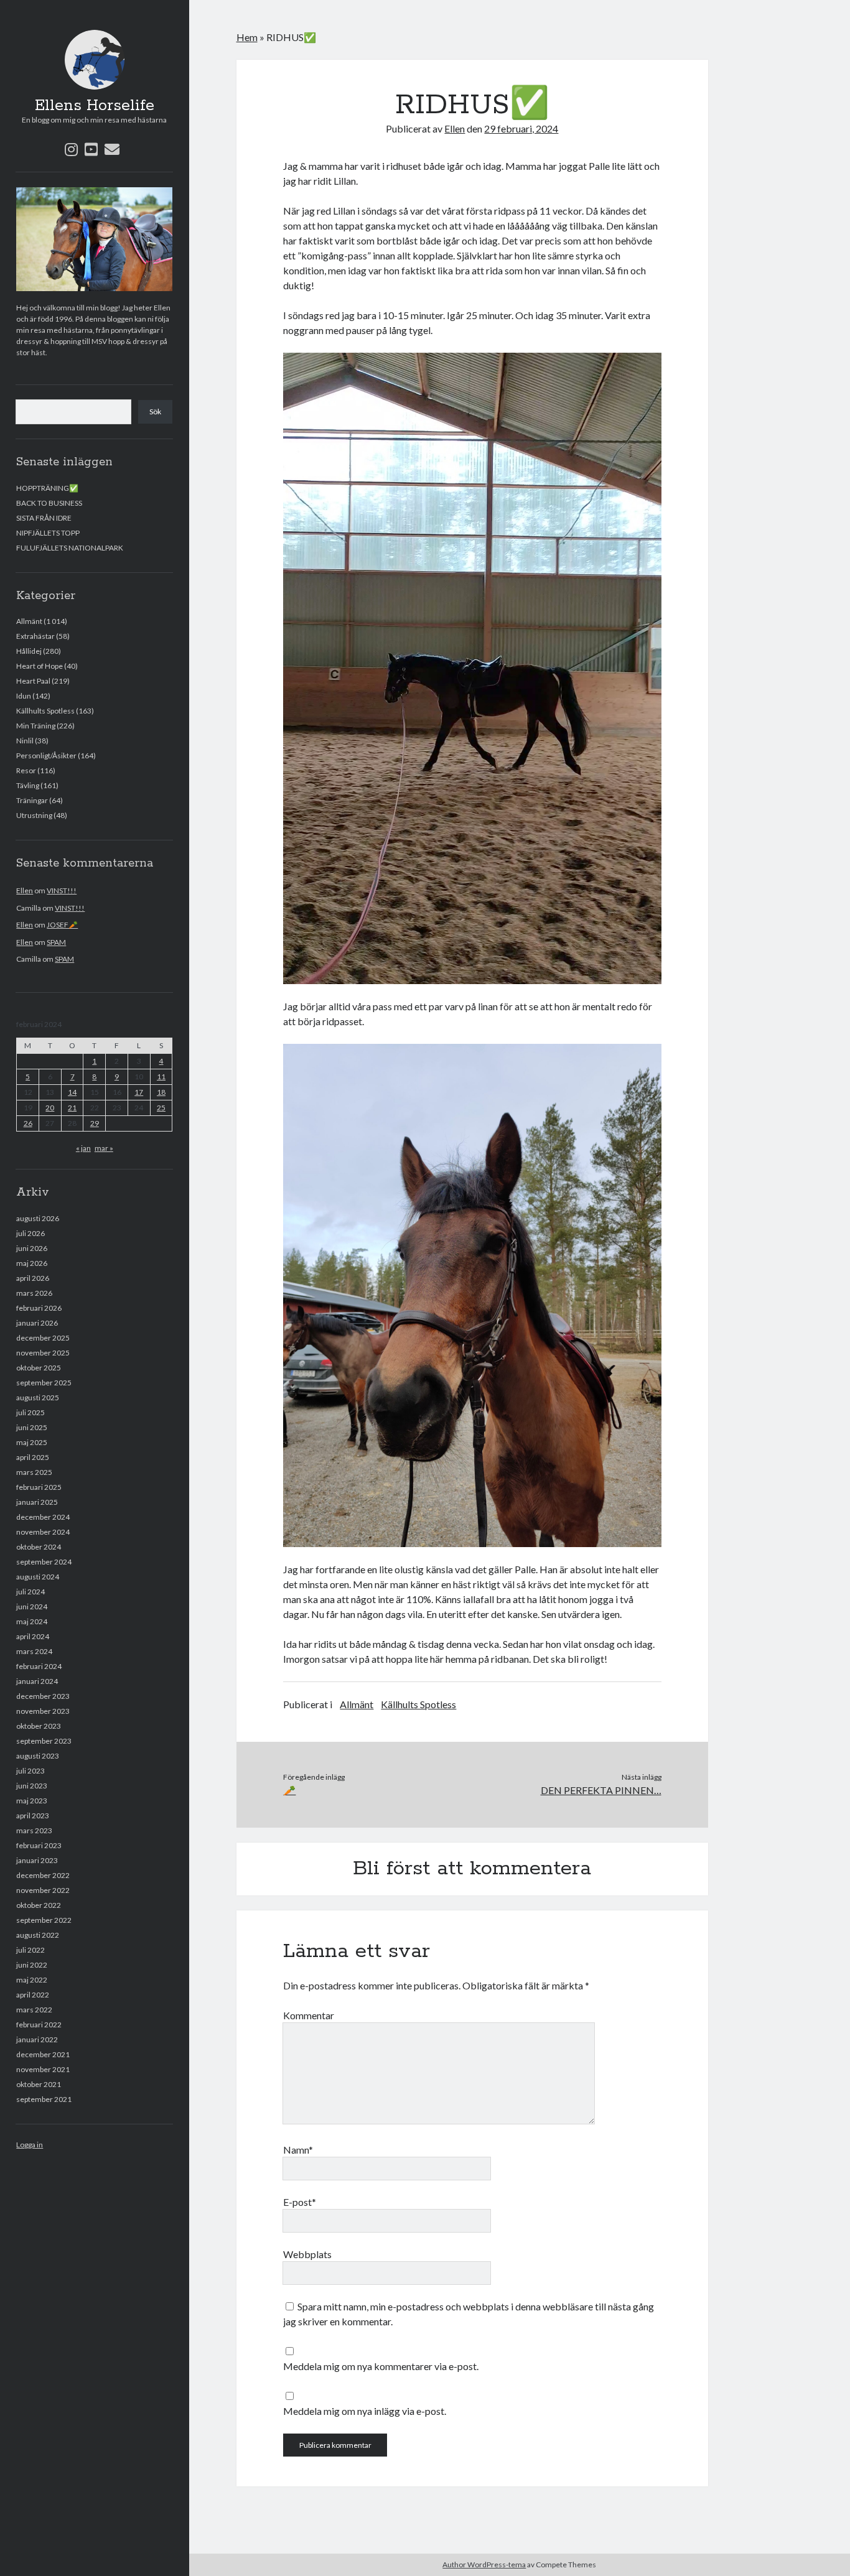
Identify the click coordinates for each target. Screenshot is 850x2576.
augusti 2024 (38, 1577)
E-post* (300, 2202)
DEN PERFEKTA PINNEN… (601, 1790)
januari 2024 (37, 1681)
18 (161, 1092)
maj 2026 (32, 1263)
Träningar (32, 800)
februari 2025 (39, 1487)
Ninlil (25, 741)
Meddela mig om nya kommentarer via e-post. (381, 2366)
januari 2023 (37, 1860)
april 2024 (33, 1636)
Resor (26, 770)
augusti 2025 (38, 1397)
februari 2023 (39, 1845)
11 (161, 1076)
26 (28, 1123)
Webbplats (307, 2254)
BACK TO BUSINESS (49, 503)
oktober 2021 (39, 2084)
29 (95, 1123)
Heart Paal (33, 681)
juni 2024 (32, 1607)
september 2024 (44, 1562)
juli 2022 (30, 1950)
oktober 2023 (39, 1726)
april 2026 (33, 1278)
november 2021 (43, 2069)
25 (161, 1108)
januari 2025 (37, 1502)
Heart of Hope (40, 666)
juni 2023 (32, 1786)
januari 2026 (37, 1323)
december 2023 (43, 1696)
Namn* (298, 2150)
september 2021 (44, 2099)
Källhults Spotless (45, 711)
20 (50, 1108)
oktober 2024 (39, 1547)
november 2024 (43, 1532)
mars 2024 (34, 1651)
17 (139, 1092)
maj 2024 (32, 1621)
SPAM (56, 942)
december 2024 (43, 1517)
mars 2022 (34, 2010)
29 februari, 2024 (521, 128)
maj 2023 (32, 1801)
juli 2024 (30, 1592)
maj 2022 (32, 1980)
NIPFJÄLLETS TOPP (48, 533)
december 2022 (43, 1875)
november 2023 (43, 1711)
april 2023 (33, 1816)
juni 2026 (32, 1248)
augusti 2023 (38, 1756)
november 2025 (43, 1353)
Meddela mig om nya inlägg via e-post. (365, 2411)
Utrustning (34, 815)
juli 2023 (30, 1771)
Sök (155, 412)
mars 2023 (34, 1830)
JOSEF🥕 (62, 925)
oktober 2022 (39, 1905)
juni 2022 (32, 1965)
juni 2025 (32, 1427)
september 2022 (44, 1920)
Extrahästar (35, 636)
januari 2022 (37, 2039)
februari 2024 (39, 1666)
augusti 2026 (38, 1218)
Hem (247, 37)
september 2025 (44, 1383)
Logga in (30, 2145)
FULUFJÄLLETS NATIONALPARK (70, 548)
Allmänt (29, 621)
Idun (24, 696)
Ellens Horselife (95, 106)
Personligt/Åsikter (46, 756)
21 (72, 1108)
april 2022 (33, 1995)
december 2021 (43, 2054)
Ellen (25, 890)
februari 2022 (39, 2025)
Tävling (28, 785)
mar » (104, 1148)
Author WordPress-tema (484, 2564)
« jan (83, 1148)
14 (72, 1092)
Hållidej (29, 651)
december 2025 (43, 1338)
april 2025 (33, 1457)
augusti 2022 (38, 1935)
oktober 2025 (39, 1368)
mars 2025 (34, 1472)
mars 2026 (34, 1293)
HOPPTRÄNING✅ (47, 488)
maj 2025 (32, 1442)
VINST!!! (62, 890)
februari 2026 (39, 1308)
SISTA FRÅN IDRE (44, 518)
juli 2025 (30, 1412)
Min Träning (36, 726)
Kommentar (309, 2015)
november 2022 (43, 1890)
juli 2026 (30, 1233)
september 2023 (44, 1741)
